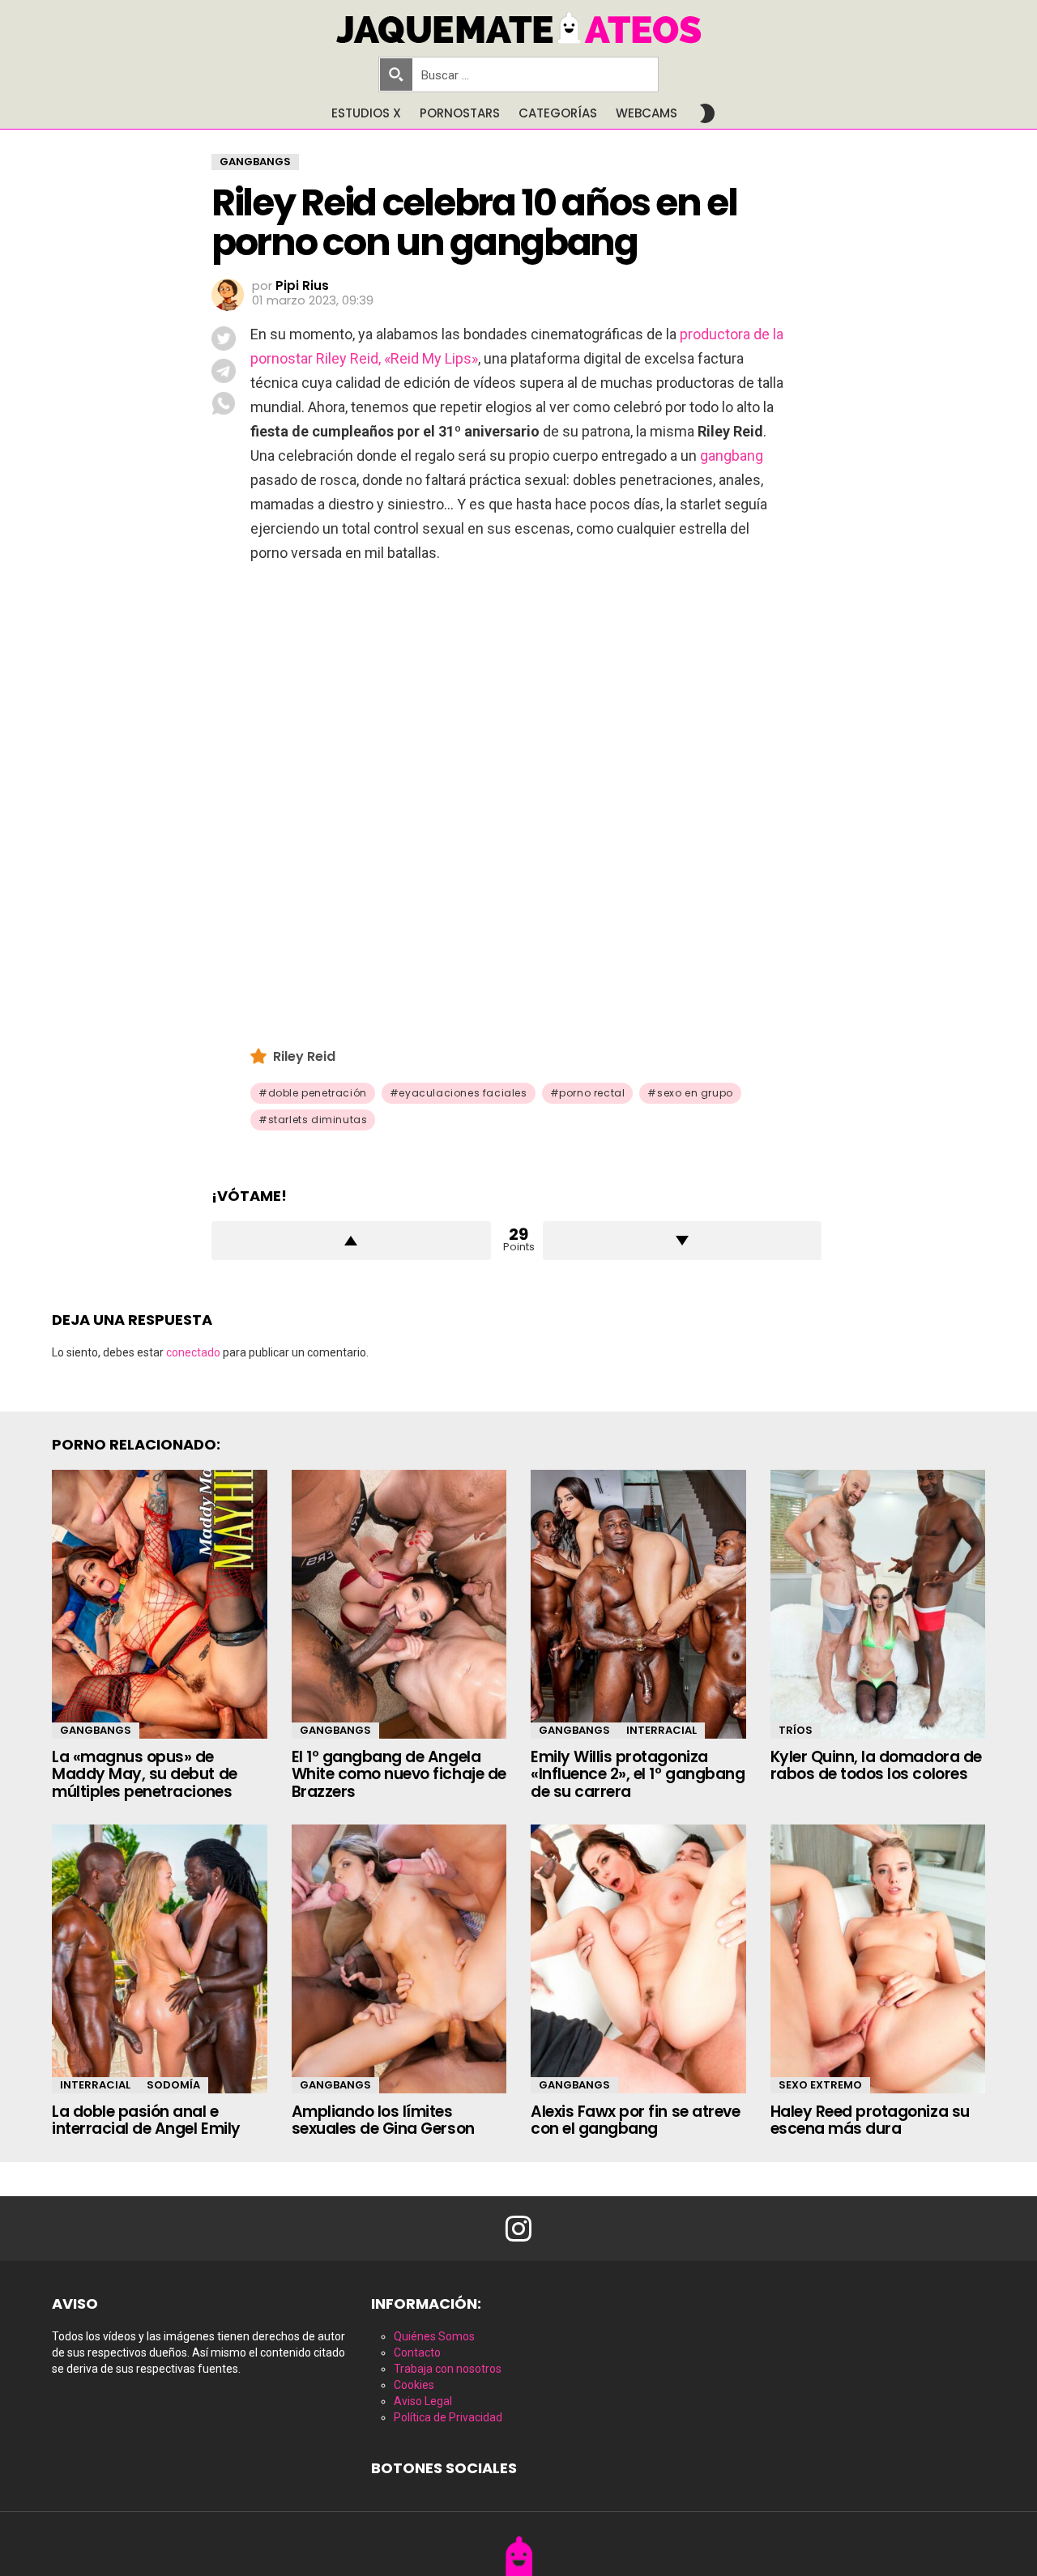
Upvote (351, 1241)
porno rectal (592, 1093)
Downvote (683, 1241)
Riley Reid (304, 1056)
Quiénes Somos (434, 2336)
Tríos (796, 1730)
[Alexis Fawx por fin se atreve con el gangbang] (638, 1959)
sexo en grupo (695, 1093)
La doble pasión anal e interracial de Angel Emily (146, 2120)
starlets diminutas (318, 1120)
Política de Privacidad (448, 2417)
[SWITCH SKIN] (707, 113)
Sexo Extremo (820, 2085)
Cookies (414, 2385)
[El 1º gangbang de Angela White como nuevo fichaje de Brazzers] (399, 1604)
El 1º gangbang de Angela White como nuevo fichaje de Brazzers (399, 1774)
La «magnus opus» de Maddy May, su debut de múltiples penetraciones (145, 1774)
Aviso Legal (423, 2401)
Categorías (558, 113)
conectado (193, 1352)
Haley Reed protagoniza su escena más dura (870, 2120)
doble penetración (318, 1093)
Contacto (417, 2352)
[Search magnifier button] (396, 75)
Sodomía (173, 2085)
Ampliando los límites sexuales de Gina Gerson (383, 2120)
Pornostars (460, 113)
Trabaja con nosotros (448, 2369)
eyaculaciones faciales (463, 1093)
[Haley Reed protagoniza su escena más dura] (878, 1959)
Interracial (661, 1730)
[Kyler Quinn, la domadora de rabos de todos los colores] (878, 1604)
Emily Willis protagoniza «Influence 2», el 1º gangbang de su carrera (638, 1774)
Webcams (647, 113)
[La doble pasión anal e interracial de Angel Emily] (160, 1959)
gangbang (732, 456)
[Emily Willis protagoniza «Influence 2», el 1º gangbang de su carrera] (638, 1604)
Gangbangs (96, 1730)
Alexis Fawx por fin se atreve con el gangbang (635, 2120)
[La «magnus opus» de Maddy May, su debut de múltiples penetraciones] (160, 1604)
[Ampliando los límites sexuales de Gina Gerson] (399, 1959)
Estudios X (366, 113)
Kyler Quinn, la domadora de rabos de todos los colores (876, 1765)
